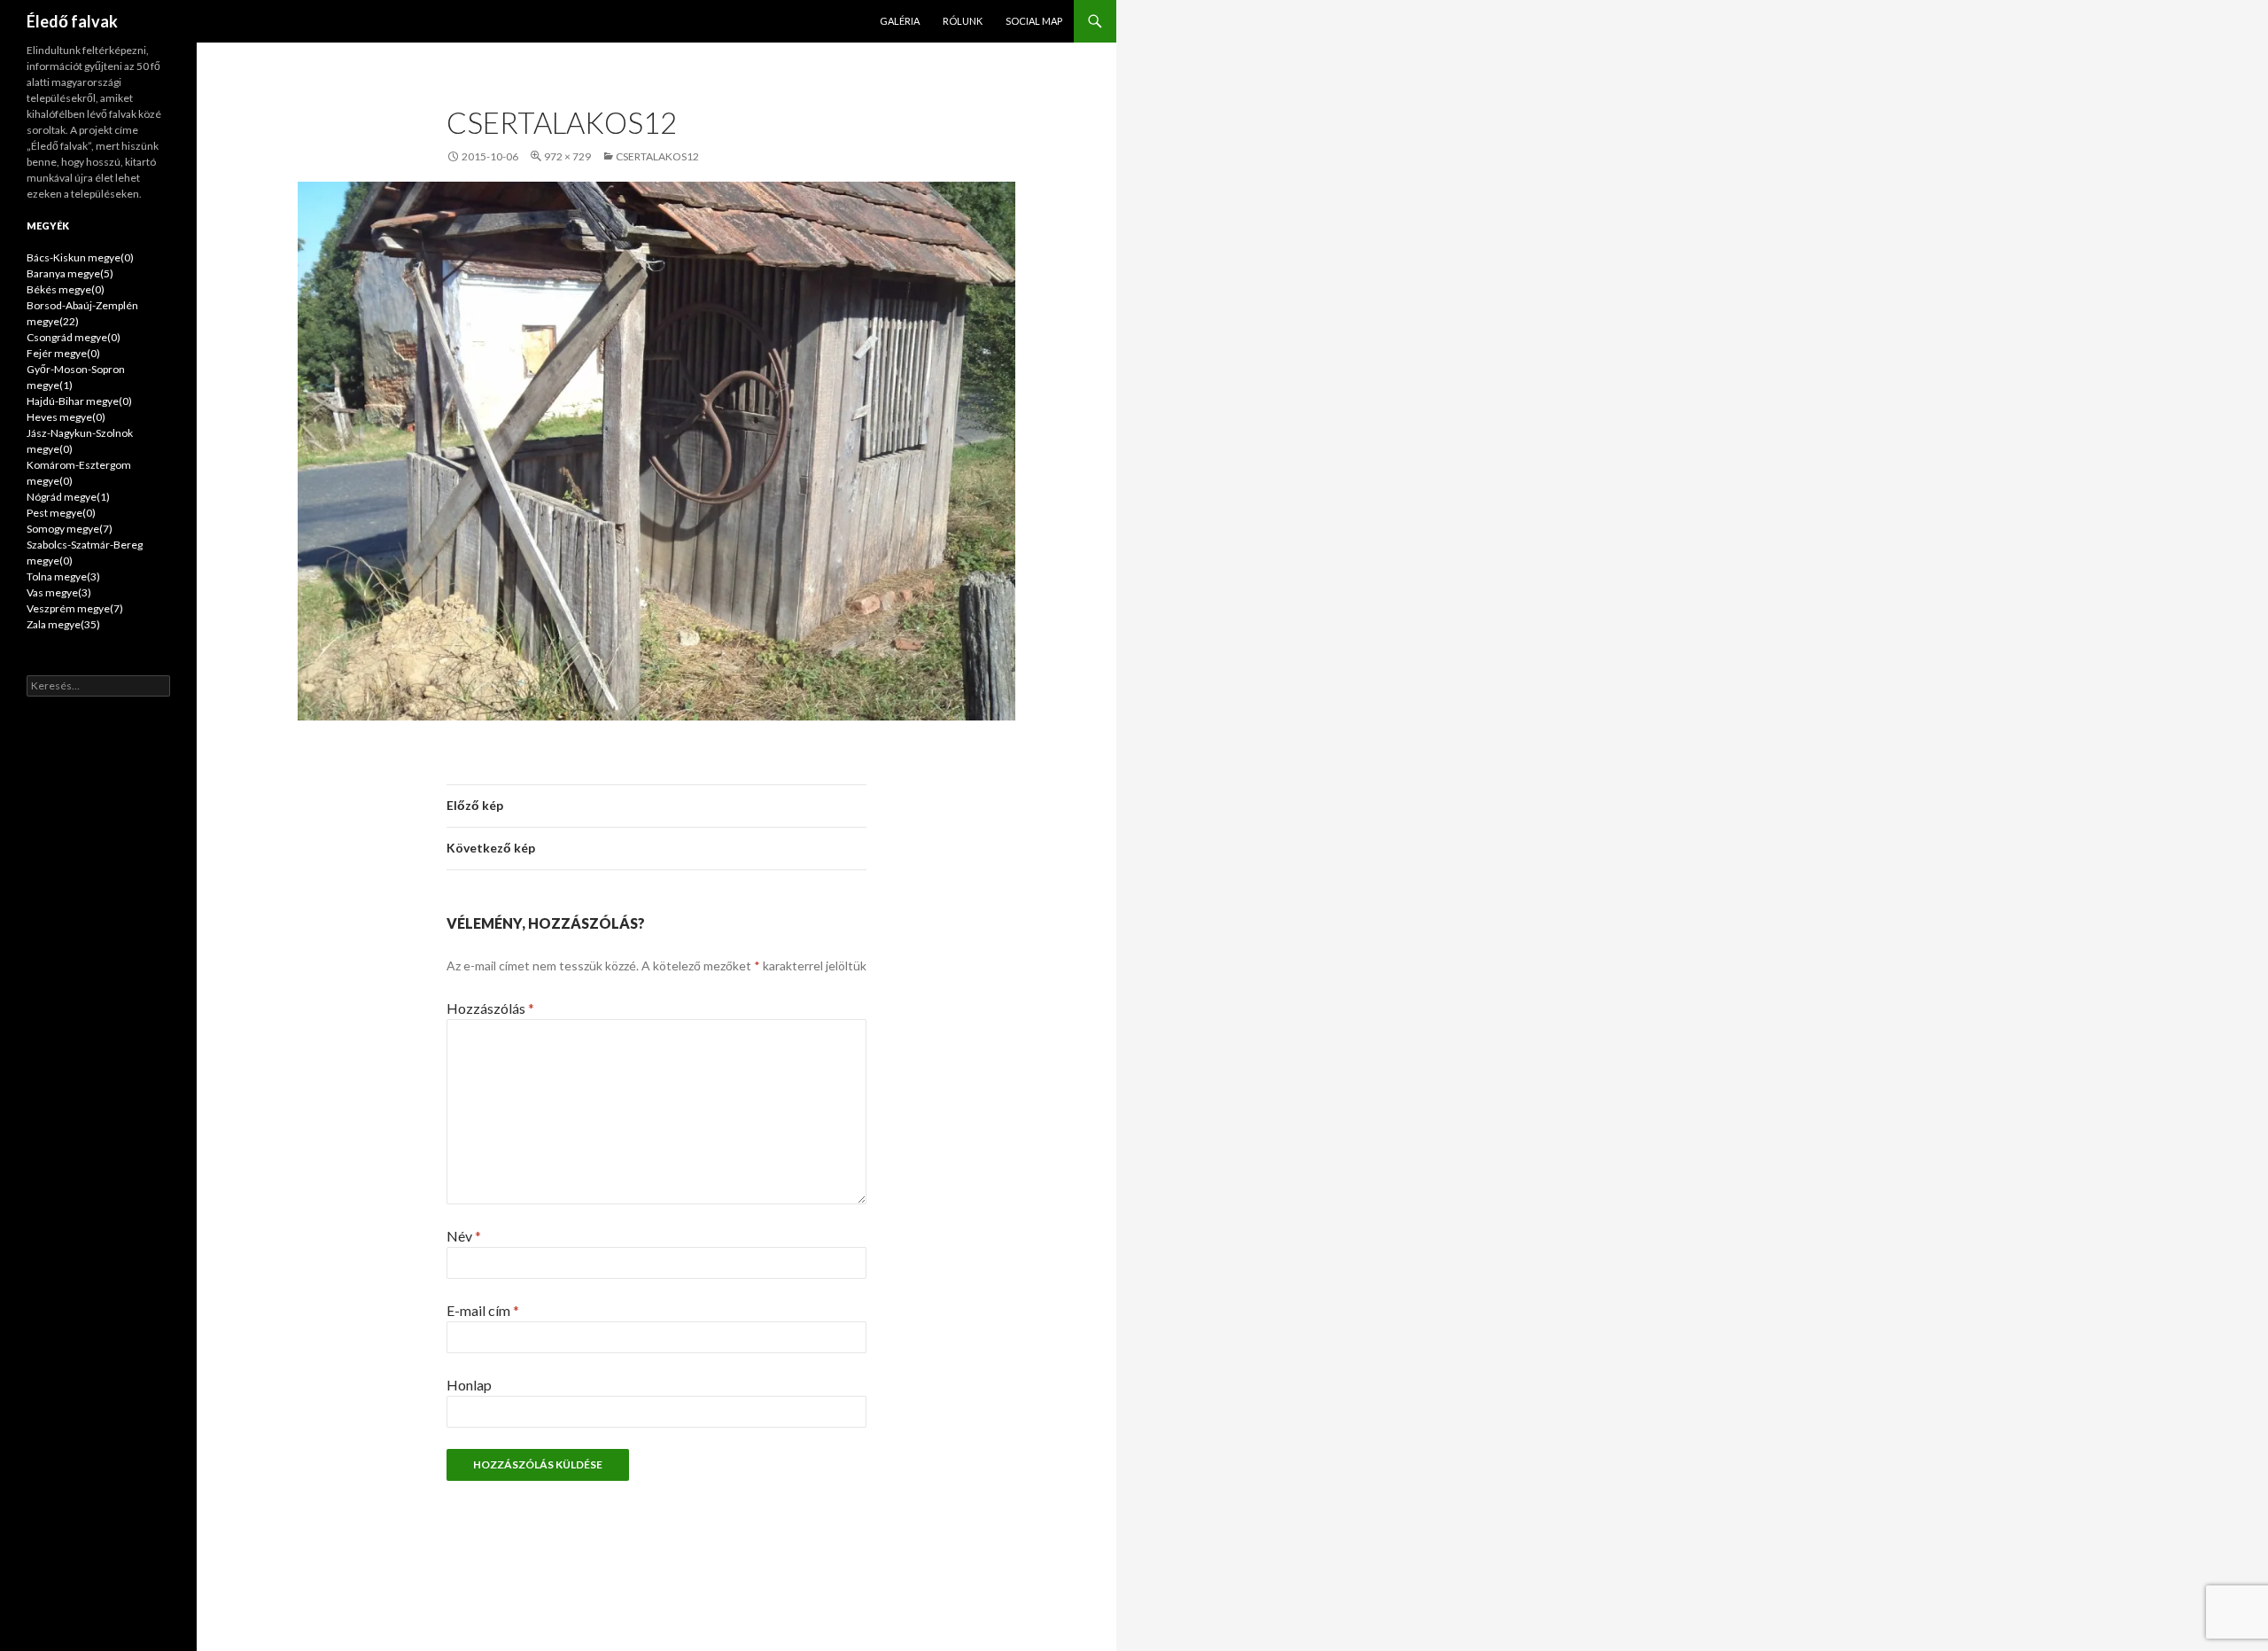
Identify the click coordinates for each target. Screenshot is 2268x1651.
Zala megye (63, 624)
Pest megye (61, 513)
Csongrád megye (74, 337)
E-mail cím (483, 1310)
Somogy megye (70, 529)
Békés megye (66, 289)
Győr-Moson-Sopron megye (76, 377)
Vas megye (59, 592)
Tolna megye (63, 576)
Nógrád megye (68, 497)
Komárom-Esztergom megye (79, 473)
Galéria (900, 21)
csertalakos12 (657, 156)
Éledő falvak (72, 21)
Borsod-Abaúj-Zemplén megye (82, 313)
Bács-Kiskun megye (80, 257)
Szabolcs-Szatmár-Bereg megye (85, 553)
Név (464, 1236)
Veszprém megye (75, 608)
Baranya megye (70, 273)
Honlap (469, 1385)
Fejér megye (63, 353)
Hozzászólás (490, 1008)
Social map (1034, 21)
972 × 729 (567, 156)
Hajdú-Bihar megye (79, 401)
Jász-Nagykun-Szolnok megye (80, 441)
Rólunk (963, 21)
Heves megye (66, 417)
